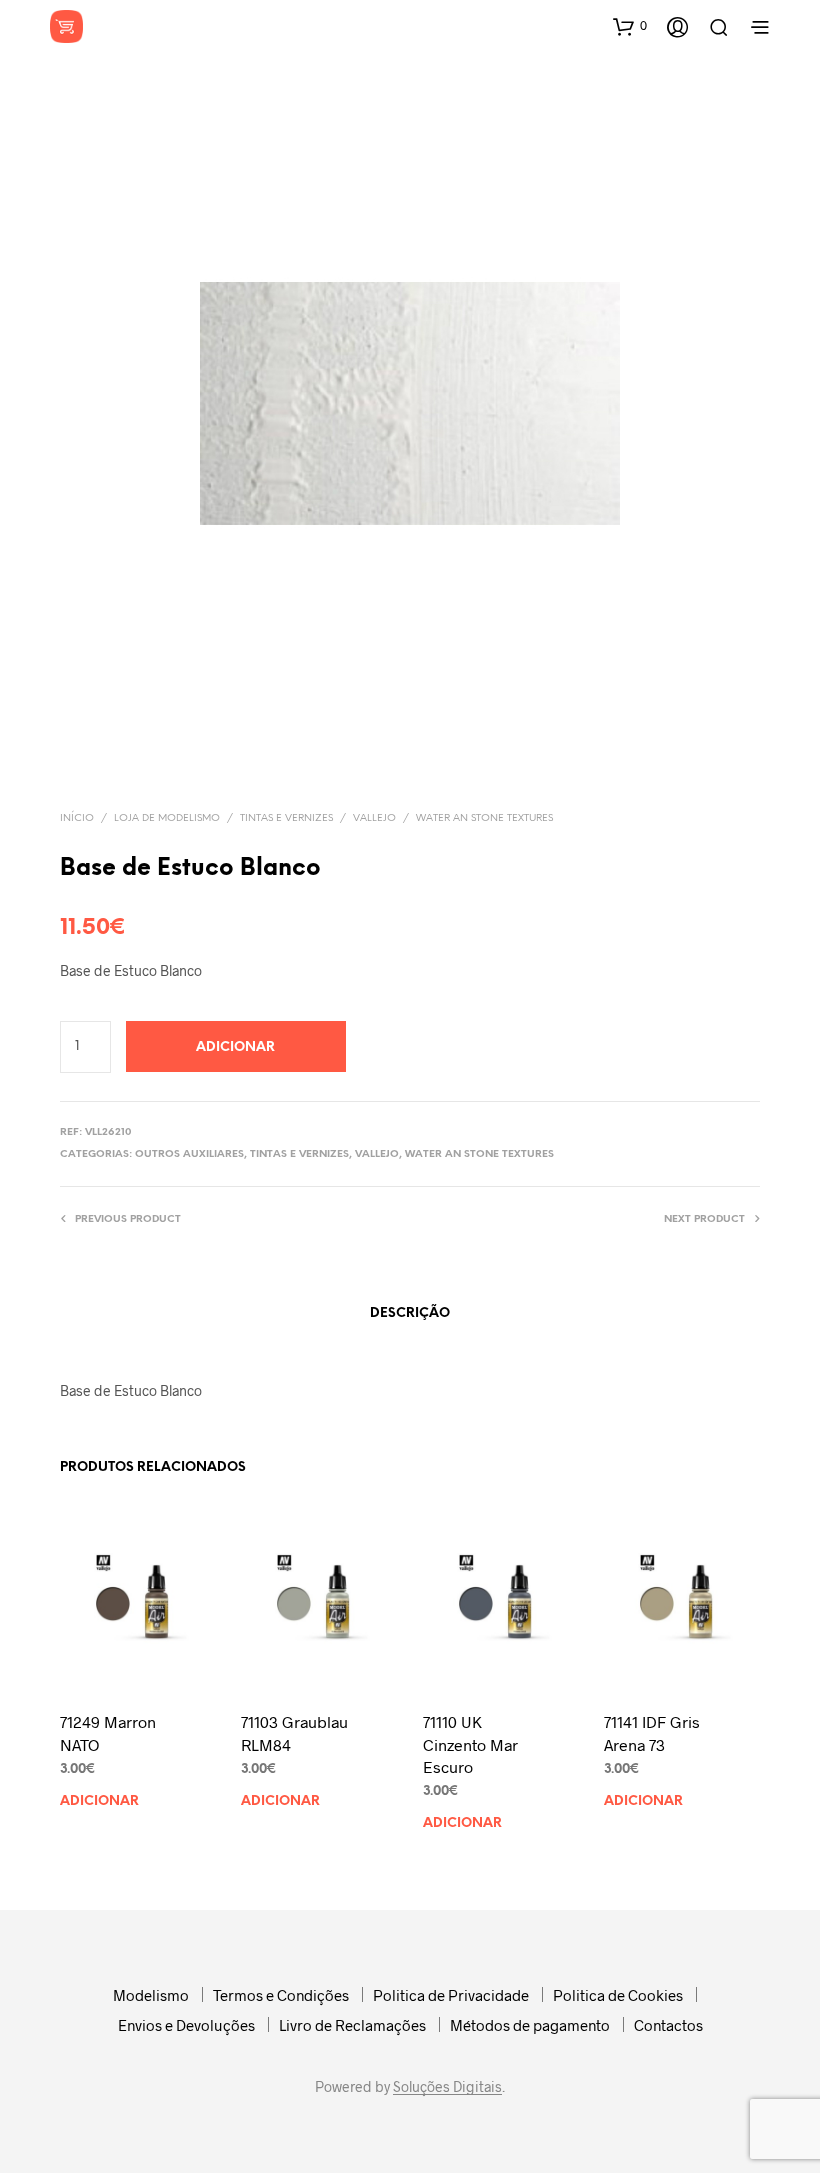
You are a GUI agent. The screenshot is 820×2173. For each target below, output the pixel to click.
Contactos (668, 2025)
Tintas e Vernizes (286, 818)
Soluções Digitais (447, 2087)
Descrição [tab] (410, 1313)
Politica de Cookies (618, 1995)
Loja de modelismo (167, 818)
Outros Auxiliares (189, 1154)
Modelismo (151, 1995)
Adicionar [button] (99, 1801)
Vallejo (374, 818)
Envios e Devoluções (186, 2025)
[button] (630, 26)
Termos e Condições (281, 1995)
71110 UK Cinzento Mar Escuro (470, 1744)
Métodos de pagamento (530, 2025)
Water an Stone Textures (484, 818)
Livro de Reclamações (352, 2025)
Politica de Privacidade (451, 1995)
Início (77, 818)
